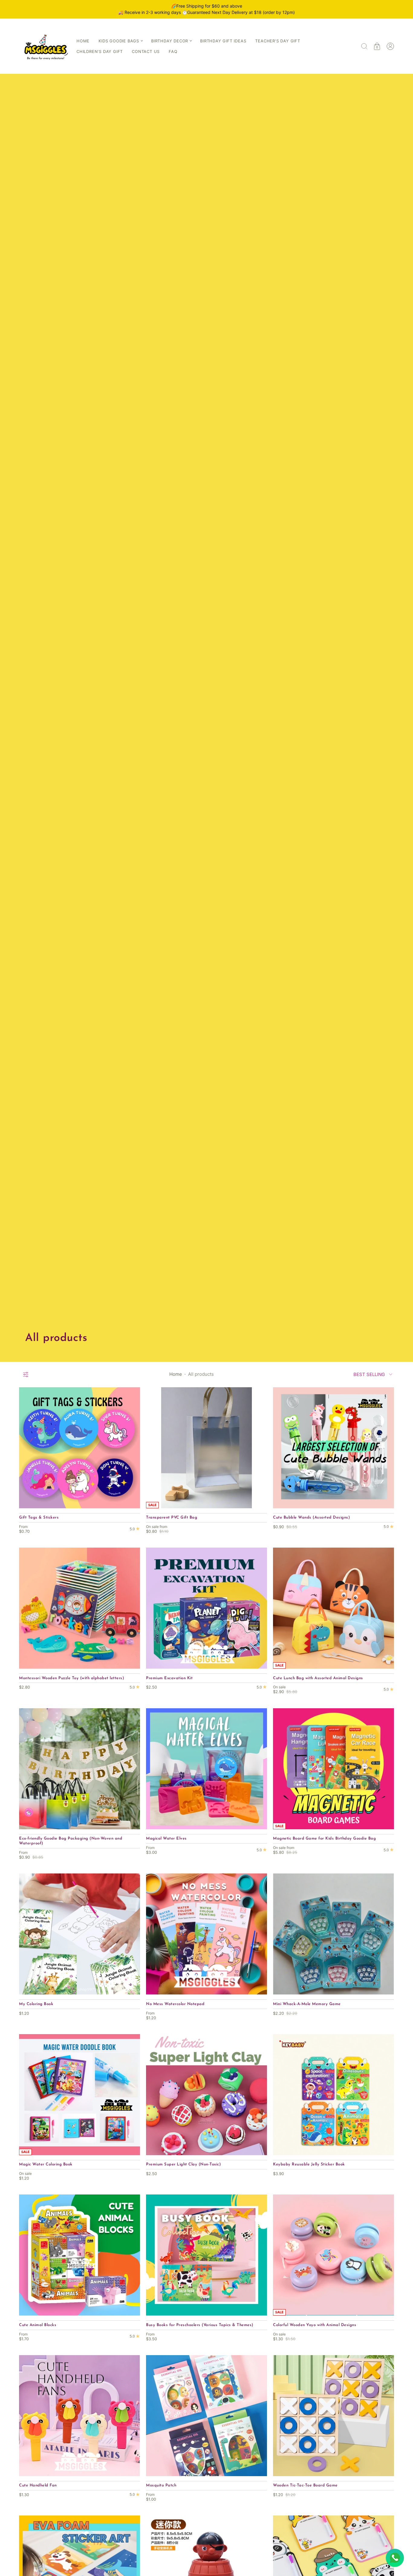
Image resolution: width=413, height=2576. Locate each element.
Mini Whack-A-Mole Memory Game (307, 2004)
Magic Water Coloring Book (46, 2164)
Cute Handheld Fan (38, 2485)
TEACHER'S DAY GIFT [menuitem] (278, 41)
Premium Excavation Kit (169, 1678)
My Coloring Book (36, 2004)
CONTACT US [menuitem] (146, 51)
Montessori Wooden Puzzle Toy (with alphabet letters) (72, 1678)
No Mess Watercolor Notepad (175, 2004)
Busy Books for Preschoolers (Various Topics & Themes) (200, 2325)
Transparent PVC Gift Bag (172, 1517)
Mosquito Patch (161, 2485)
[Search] (364, 46)
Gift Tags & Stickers (39, 1517)
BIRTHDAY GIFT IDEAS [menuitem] (223, 41)
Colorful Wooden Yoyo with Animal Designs (315, 2325)
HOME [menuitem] (83, 41)
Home (176, 1374)
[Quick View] (132, 1501)
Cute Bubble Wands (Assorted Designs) (311, 1517)
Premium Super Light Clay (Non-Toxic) (183, 2164)
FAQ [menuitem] (173, 51)
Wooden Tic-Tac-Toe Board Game (305, 2485)
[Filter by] (26, 1375)
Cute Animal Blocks (38, 2325)
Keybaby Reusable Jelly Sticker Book (309, 2164)
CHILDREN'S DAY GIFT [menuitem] (100, 51)
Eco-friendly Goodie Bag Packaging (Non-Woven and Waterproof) (71, 1841)
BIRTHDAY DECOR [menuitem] (170, 41)
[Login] (390, 46)
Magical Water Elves (166, 1839)
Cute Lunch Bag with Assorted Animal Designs (318, 1678)
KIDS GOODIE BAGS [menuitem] (119, 41)
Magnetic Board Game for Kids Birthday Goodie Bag (324, 1839)
